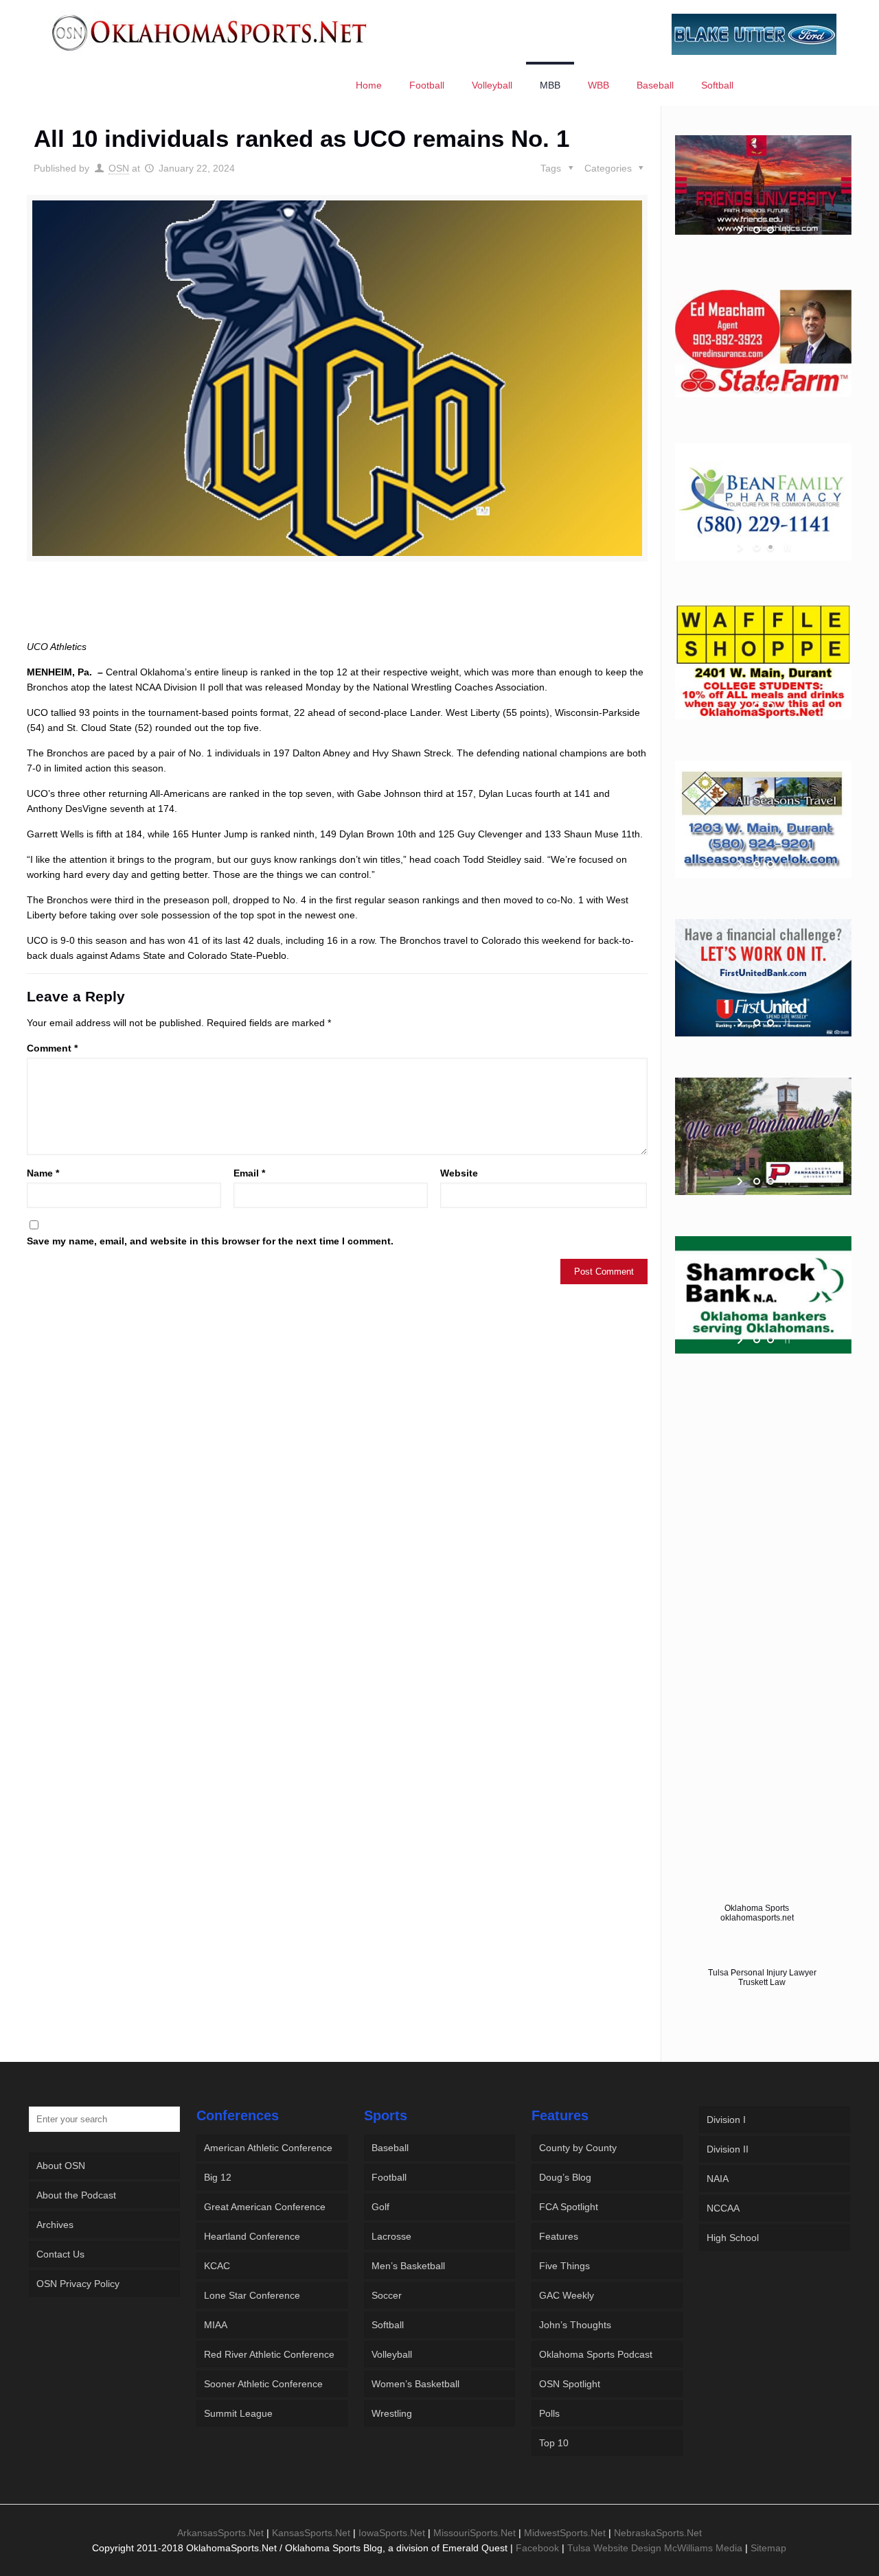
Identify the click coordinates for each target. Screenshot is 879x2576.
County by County (578, 2148)
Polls (549, 2413)
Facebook (537, 2548)
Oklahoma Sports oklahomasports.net (757, 1913)
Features (559, 2236)
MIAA (216, 2325)
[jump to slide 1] (757, 230)
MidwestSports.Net (565, 2533)
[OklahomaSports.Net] (210, 32)
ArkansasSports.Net (220, 2533)
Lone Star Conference (252, 2295)
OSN (119, 168)
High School (733, 2238)
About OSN (61, 2166)
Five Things (564, 2266)
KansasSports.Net (311, 2533)
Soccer (387, 2295)
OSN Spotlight (570, 2384)
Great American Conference (265, 2207)
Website (459, 1173)
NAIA (718, 2179)
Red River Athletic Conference (269, 2354)
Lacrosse (391, 2236)
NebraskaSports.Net (658, 2533)
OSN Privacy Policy (78, 2284)
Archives (55, 2225)
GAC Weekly (567, 2295)
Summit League (238, 2413)
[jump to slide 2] (770, 230)
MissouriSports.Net (475, 2533)
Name (43, 1173)
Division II (728, 2149)
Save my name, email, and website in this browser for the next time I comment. (210, 1241)
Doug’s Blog (565, 2177)
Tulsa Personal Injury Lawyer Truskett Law (762, 1977)
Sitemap (768, 2548)
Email (249, 1173)
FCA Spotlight (569, 2207)
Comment (52, 1048)
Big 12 (218, 2177)
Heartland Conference (252, 2236)
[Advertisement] (337, 613)
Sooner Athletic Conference (263, 2384)
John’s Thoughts (575, 2325)
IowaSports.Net (392, 2533)
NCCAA (723, 2208)
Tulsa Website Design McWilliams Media (656, 2548)
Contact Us (60, 2254)
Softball (388, 2325)
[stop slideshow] (786, 230)
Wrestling (392, 2413)
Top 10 (554, 2443)
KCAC (217, 2266)
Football (389, 2177)
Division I (726, 2120)
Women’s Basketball (415, 2384)
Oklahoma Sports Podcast (596, 2354)
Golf (380, 2207)
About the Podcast (76, 2195)
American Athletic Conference (268, 2148)
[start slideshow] (741, 230)
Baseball (390, 2148)
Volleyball (392, 2354)
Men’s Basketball (408, 2266)
